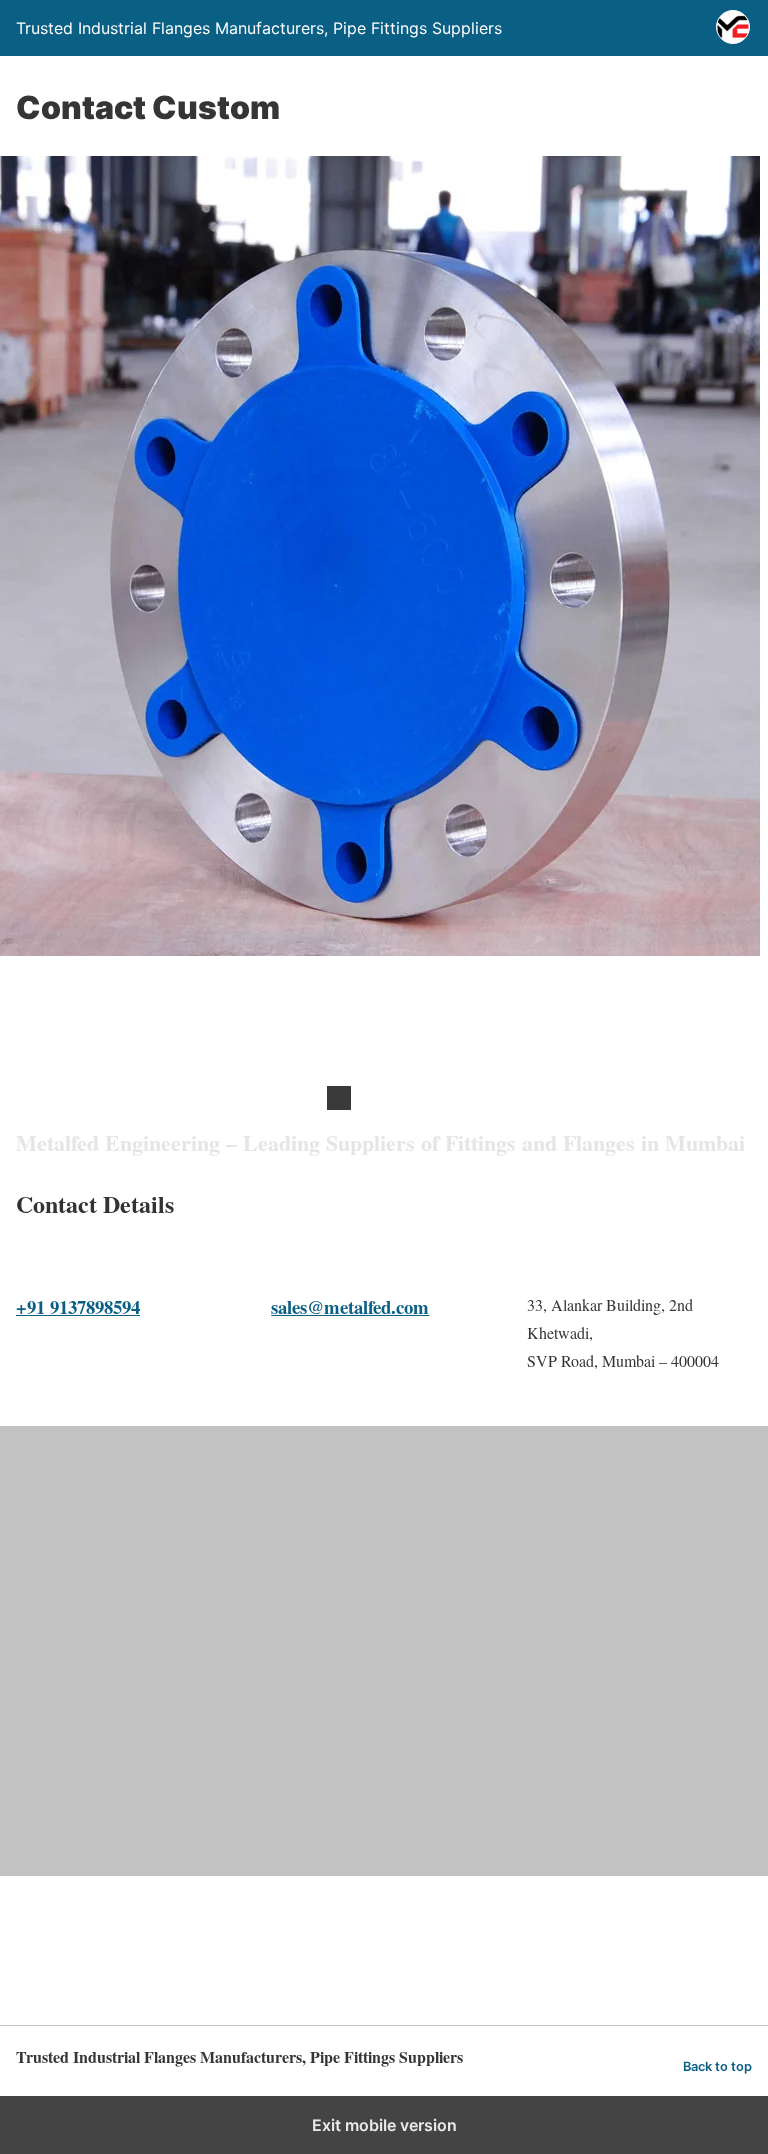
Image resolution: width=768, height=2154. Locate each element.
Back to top (717, 2066)
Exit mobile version (384, 2125)
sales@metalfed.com (350, 1306)
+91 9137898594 (78, 1306)
